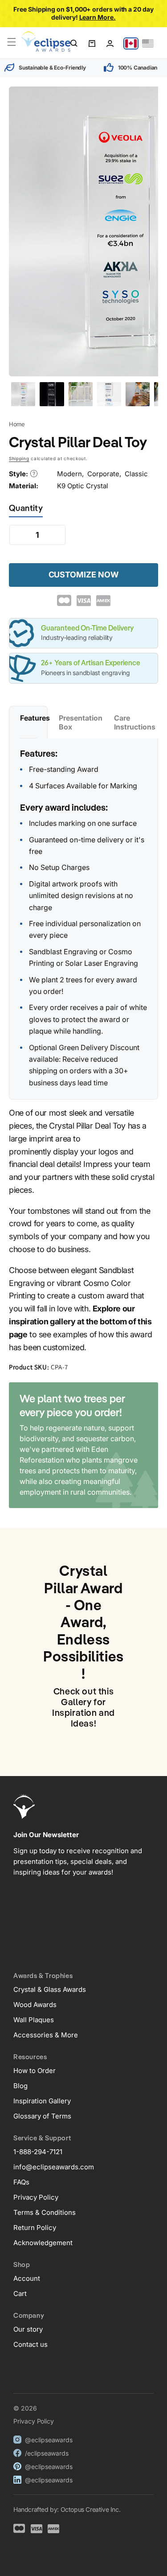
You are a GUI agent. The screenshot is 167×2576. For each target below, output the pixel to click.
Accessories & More (46, 2035)
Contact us (31, 2344)
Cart (20, 2294)
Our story (28, 2329)
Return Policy (35, 2228)
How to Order (35, 2071)
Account (27, 2278)
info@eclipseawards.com (54, 2167)
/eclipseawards (47, 2453)
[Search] (74, 43)
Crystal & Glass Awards (50, 1989)
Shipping (19, 458)
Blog (20, 2086)
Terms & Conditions (45, 2212)
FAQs (21, 2182)
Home (17, 424)
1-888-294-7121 (38, 2152)
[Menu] (12, 42)
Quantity (26, 509)
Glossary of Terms (42, 2116)
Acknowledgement (43, 2243)
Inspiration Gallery (42, 2101)
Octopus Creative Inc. (91, 2509)
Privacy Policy (36, 2197)
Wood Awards (35, 2005)
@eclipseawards (49, 2440)
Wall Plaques (34, 2020)
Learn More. (98, 17)
